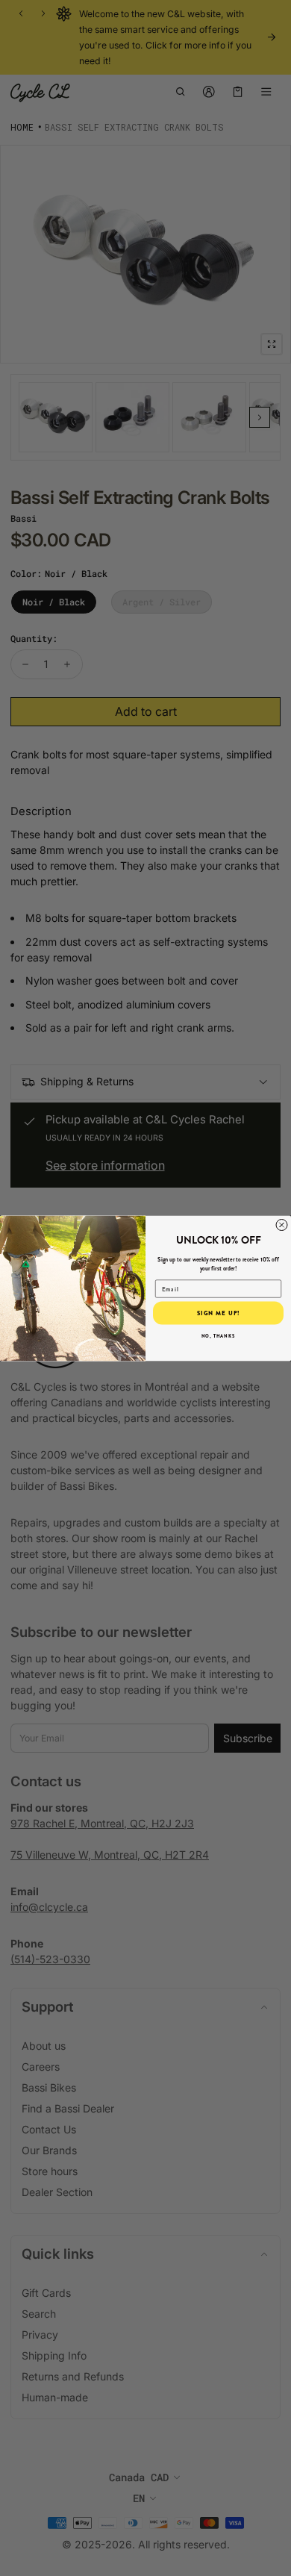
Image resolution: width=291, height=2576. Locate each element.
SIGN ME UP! (219, 1313)
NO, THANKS (219, 1336)
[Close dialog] (282, 1225)
